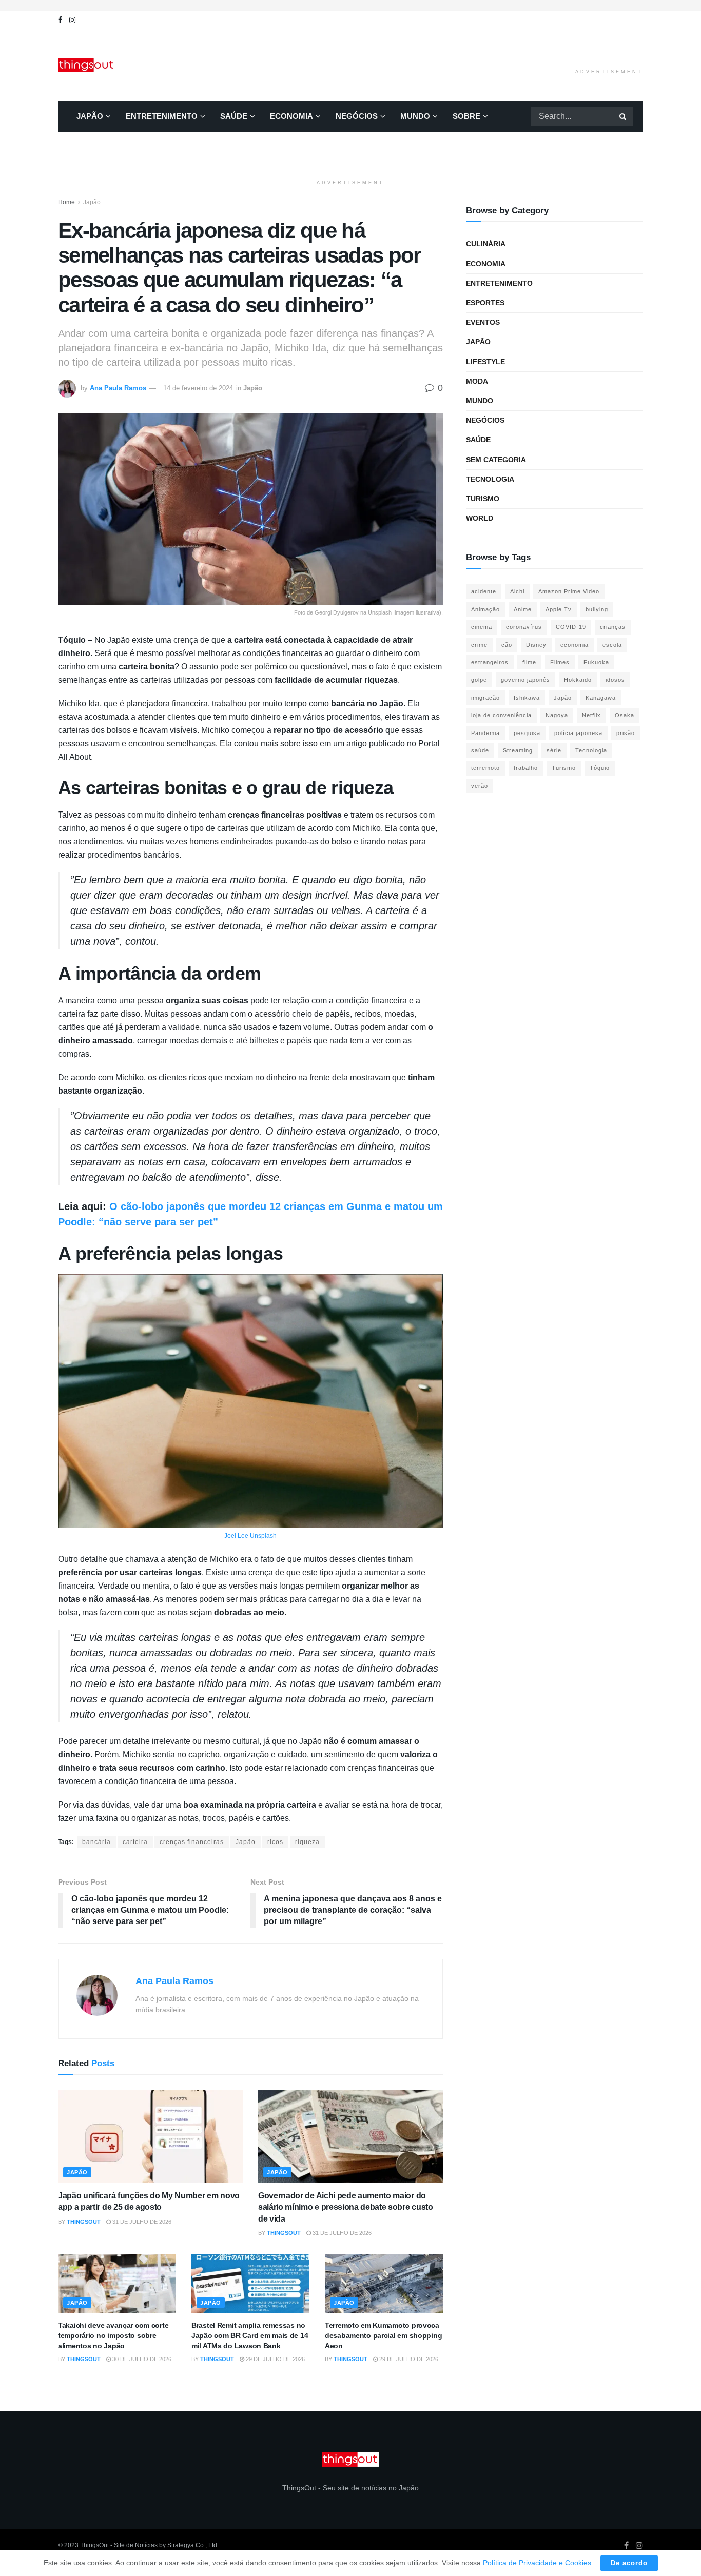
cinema (482, 627)
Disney (536, 645)
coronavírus (524, 627)
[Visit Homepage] (87, 65)
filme (529, 662)
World (480, 518)
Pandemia (485, 733)
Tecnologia (490, 479)
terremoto (485, 768)
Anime (523, 609)
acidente (484, 591)
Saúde (234, 116)
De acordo (629, 2563)
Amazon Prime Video (569, 591)
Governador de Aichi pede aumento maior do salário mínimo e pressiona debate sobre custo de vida (346, 2207)
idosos (615, 680)
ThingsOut (84, 2222)
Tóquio (600, 768)
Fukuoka (596, 662)
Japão (90, 116)
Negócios (357, 116)
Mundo (415, 116)
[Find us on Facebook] (60, 20)
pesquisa (527, 733)
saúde (480, 750)
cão (507, 645)
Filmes (560, 662)
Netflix (591, 715)
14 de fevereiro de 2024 (198, 388)
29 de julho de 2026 (275, 2359)
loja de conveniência (501, 715)
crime (479, 645)
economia (575, 645)
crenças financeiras (192, 1842)
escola (612, 645)
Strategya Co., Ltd (192, 2545)
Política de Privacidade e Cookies (537, 2563)
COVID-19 (571, 627)
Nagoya (557, 715)
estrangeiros (490, 662)
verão (480, 786)
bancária (96, 1842)
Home (66, 202)
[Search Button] (624, 116)
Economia (291, 116)
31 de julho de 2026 (141, 2222)
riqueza (307, 1842)
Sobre (466, 116)
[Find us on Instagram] (72, 20)
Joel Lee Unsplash (250, 1536)
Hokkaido (578, 680)
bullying (597, 609)
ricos (275, 1842)
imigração (485, 698)
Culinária (486, 244)
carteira (135, 1842)
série (554, 750)
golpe (479, 680)
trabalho (526, 768)
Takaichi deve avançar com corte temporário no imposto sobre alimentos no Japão (113, 2335)
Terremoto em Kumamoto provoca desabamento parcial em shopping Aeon (383, 2335)
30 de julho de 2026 (141, 2359)
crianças (613, 627)
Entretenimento (162, 116)
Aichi (517, 591)
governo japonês (525, 680)
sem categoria (496, 460)
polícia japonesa (578, 733)
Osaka (625, 715)
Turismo (483, 499)
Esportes (485, 303)
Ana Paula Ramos (118, 388)
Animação (485, 609)
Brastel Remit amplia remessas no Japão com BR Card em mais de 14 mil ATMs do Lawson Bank (250, 2335)
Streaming (518, 750)
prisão (626, 733)
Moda (477, 381)
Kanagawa (601, 698)
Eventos (483, 322)
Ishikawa (527, 698)
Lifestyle (485, 362)
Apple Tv (559, 609)
